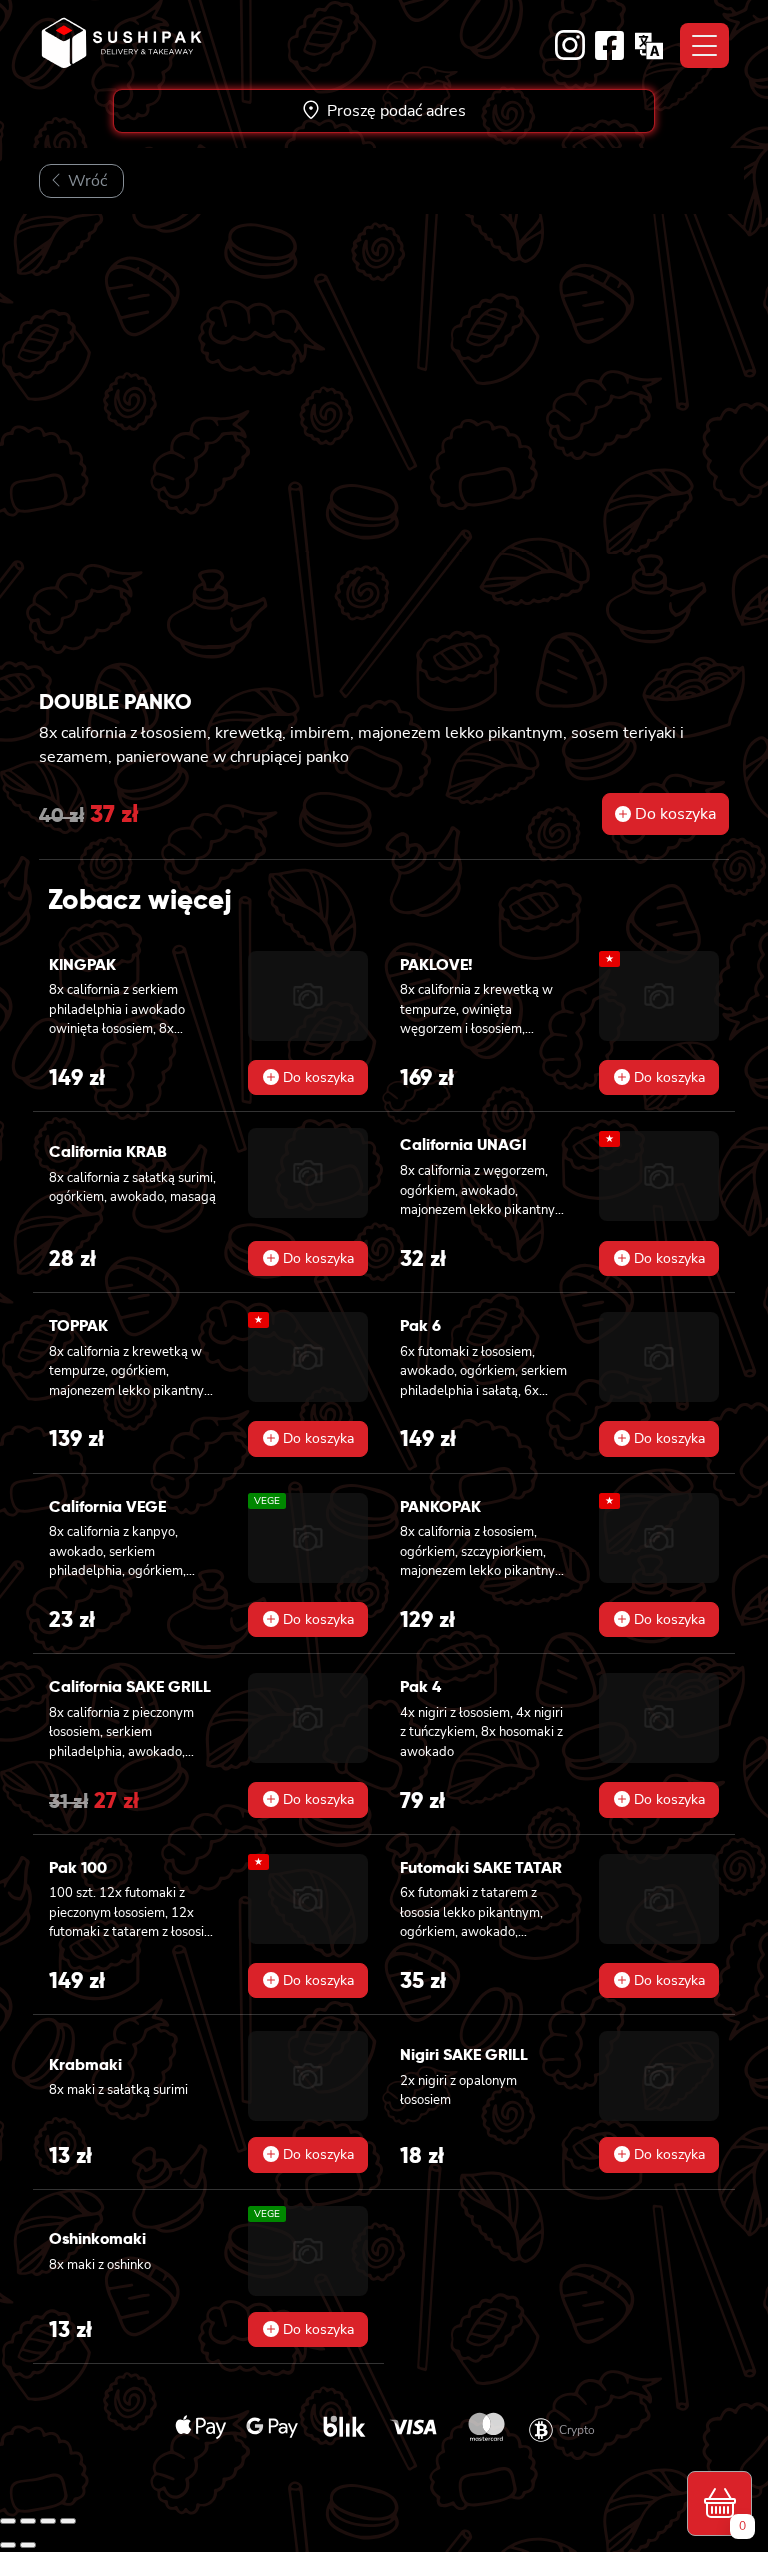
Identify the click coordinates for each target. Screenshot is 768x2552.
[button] (665, 814)
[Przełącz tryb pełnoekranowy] (28, 2521)
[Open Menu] (704, 45)
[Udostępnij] (48, 2521)
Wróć (85, 181)
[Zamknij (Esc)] (68, 2521)
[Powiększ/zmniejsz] (8, 2521)
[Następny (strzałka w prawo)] (28, 2545)
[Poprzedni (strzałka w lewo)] (8, 2545)
